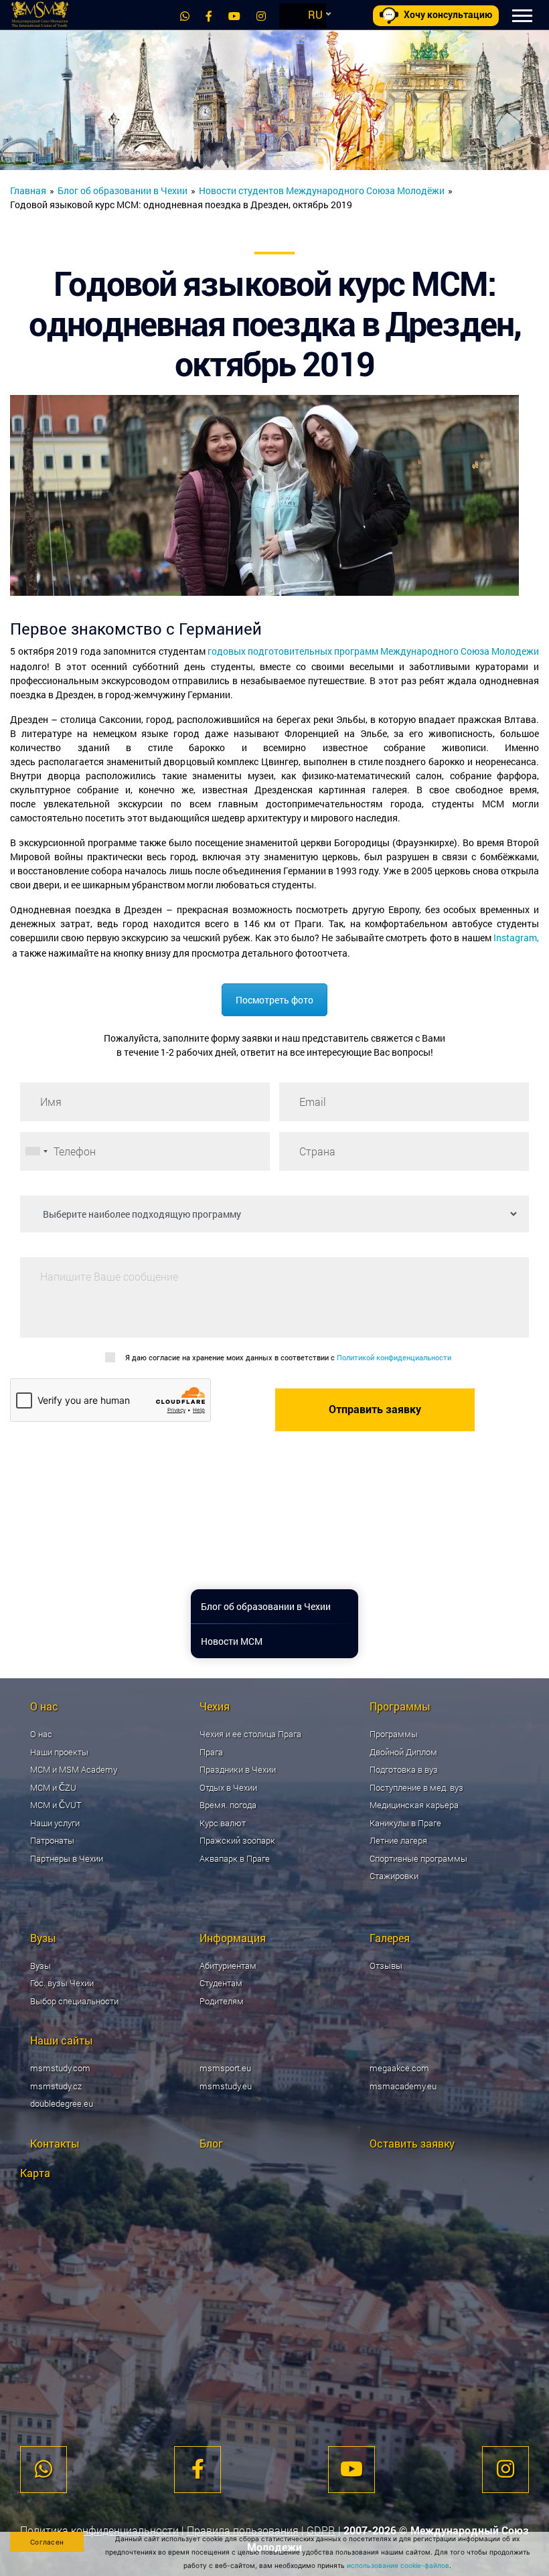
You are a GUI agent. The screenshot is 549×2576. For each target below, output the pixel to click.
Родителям (222, 2001)
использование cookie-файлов (398, 2565)
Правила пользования (243, 2530)
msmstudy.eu (226, 2086)
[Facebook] (209, 16)
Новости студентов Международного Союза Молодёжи (322, 190)
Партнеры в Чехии (67, 1858)
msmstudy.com (60, 2068)
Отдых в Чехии (228, 1787)
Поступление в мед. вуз (416, 1787)
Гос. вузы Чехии (62, 1983)
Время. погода (228, 1805)
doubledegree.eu (62, 2103)
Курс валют (223, 1823)
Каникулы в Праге (405, 1823)
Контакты (55, 2143)
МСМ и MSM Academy (74, 1769)
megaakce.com (399, 2068)
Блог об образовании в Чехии (123, 190)
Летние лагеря (398, 1840)
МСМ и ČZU (53, 1787)
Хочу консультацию (448, 15)
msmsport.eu (225, 2068)
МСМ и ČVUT (56, 1805)
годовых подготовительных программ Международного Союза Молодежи (373, 651)
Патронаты (52, 1840)
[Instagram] (261, 16)
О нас (41, 1734)
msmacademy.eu (403, 2086)
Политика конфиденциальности (99, 2530)
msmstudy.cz (56, 2086)
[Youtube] (234, 16)
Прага (211, 1752)
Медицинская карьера (414, 1805)
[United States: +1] (36, 1151)
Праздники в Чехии (238, 1769)
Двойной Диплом (403, 1752)
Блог (211, 2143)
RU (315, 14)
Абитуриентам (228, 1965)
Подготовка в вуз (404, 1769)
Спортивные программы (418, 1858)
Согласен (47, 2542)
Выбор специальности (74, 2001)
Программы (394, 1734)
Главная (28, 190)
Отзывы (386, 1965)
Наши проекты (59, 1752)
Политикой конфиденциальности (394, 1357)
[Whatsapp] (185, 16)
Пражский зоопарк (237, 1840)
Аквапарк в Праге (235, 1858)
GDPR (321, 2530)
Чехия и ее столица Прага (250, 1734)
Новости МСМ (232, 1641)
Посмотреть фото (274, 1000)
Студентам (221, 1983)
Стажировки (394, 1876)
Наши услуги (55, 1823)
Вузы (41, 1965)
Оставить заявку (412, 2143)
